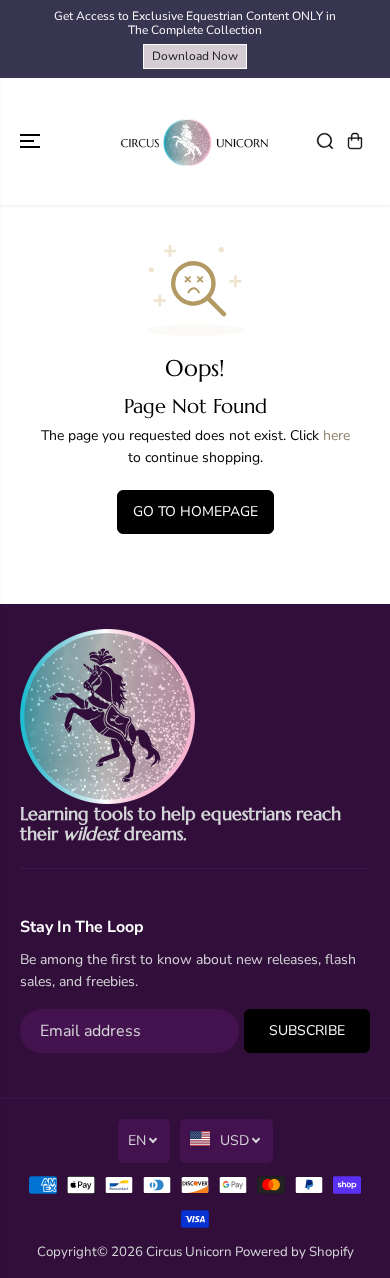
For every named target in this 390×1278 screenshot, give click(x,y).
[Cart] (355, 141)
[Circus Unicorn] (195, 141)
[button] (32, 141)
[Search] (325, 141)
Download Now (195, 56)
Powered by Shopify (294, 1252)
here (336, 435)
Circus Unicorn (189, 1252)
